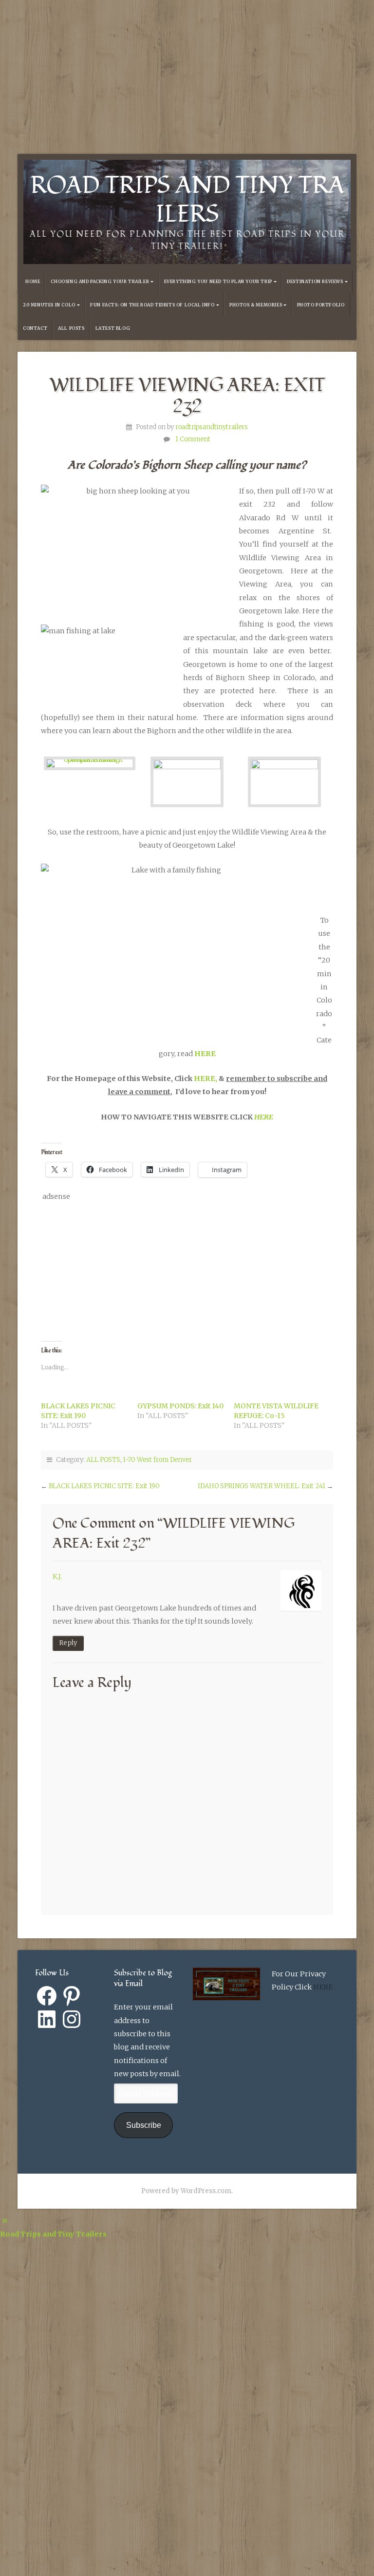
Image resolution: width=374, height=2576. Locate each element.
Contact (35, 328)
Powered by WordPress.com (186, 2191)
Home (33, 282)
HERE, (206, 1079)
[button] (90, 782)
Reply (68, 1643)
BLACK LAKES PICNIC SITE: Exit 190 (104, 1486)
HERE (205, 1054)
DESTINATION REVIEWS (315, 282)
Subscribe (144, 2125)
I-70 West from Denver (158, 1460)
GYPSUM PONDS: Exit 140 (180, 1406)
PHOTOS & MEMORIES (256, 305)
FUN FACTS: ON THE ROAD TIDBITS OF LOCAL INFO (152, 305)
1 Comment (193, 439)
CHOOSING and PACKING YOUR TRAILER (100, 282)
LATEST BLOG (113, 328)
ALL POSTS (71, 328)
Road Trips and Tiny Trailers (187, 200)
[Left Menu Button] (5, 2221)
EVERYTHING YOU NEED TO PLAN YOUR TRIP (218, 282)
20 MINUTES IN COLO (49, 305)
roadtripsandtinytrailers (212, 427)
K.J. (57, 1576)
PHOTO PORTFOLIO (321, 305)
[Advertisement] (187, 68)
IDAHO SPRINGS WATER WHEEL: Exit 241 (262, 1486)
